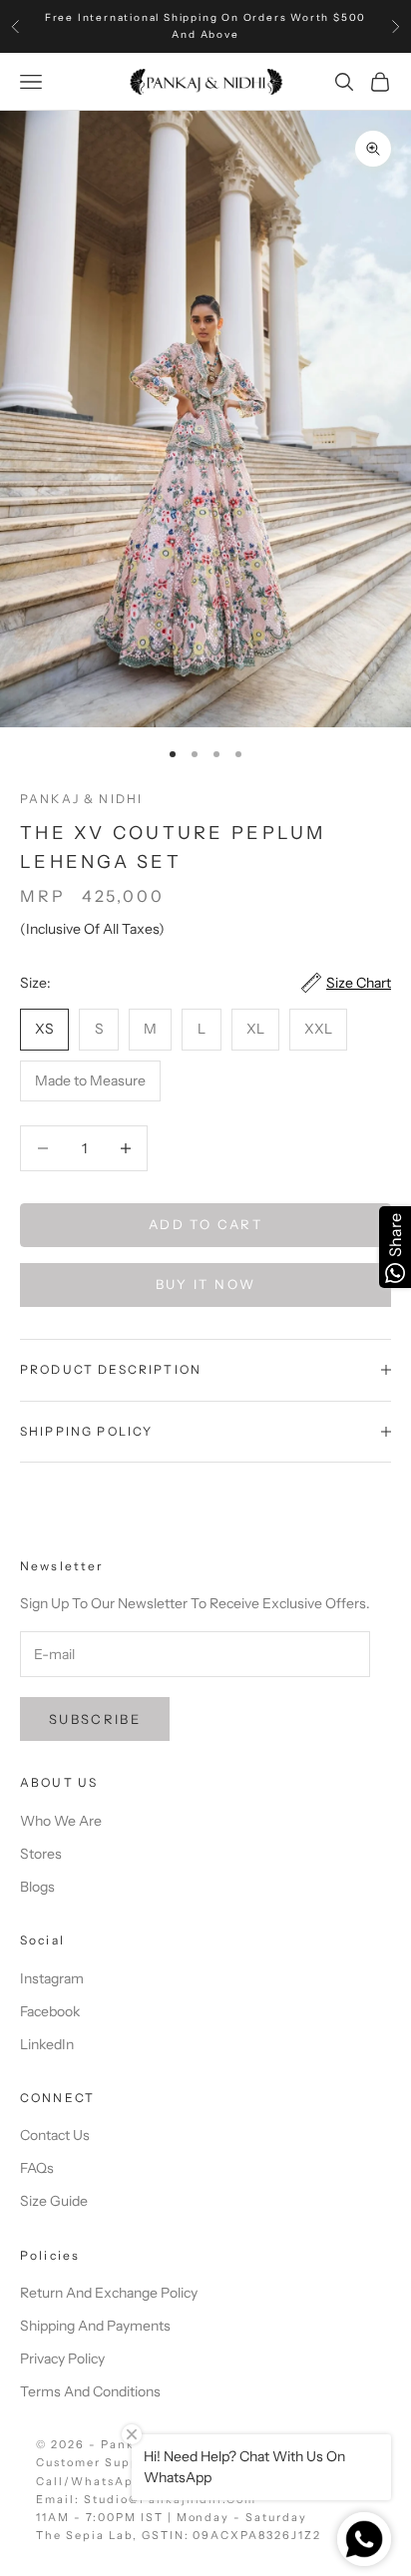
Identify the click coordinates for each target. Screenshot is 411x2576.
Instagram (52, 1978)
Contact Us (55, 2135)
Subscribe (95, 1719)
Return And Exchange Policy (109, 2293)
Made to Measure (90, 1080)
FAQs (37, 2168)
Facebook (50, 2011)
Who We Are (61, 1821)
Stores (41, 1854)
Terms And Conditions (90, 2391)
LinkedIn (47, 2044)
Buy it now (205, 1284)
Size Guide (54, 2201)
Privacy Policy (62, 2359)
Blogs (37, 1887)
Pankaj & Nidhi (81, 799)
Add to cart (205, 1224)
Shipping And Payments (95, 2326)
